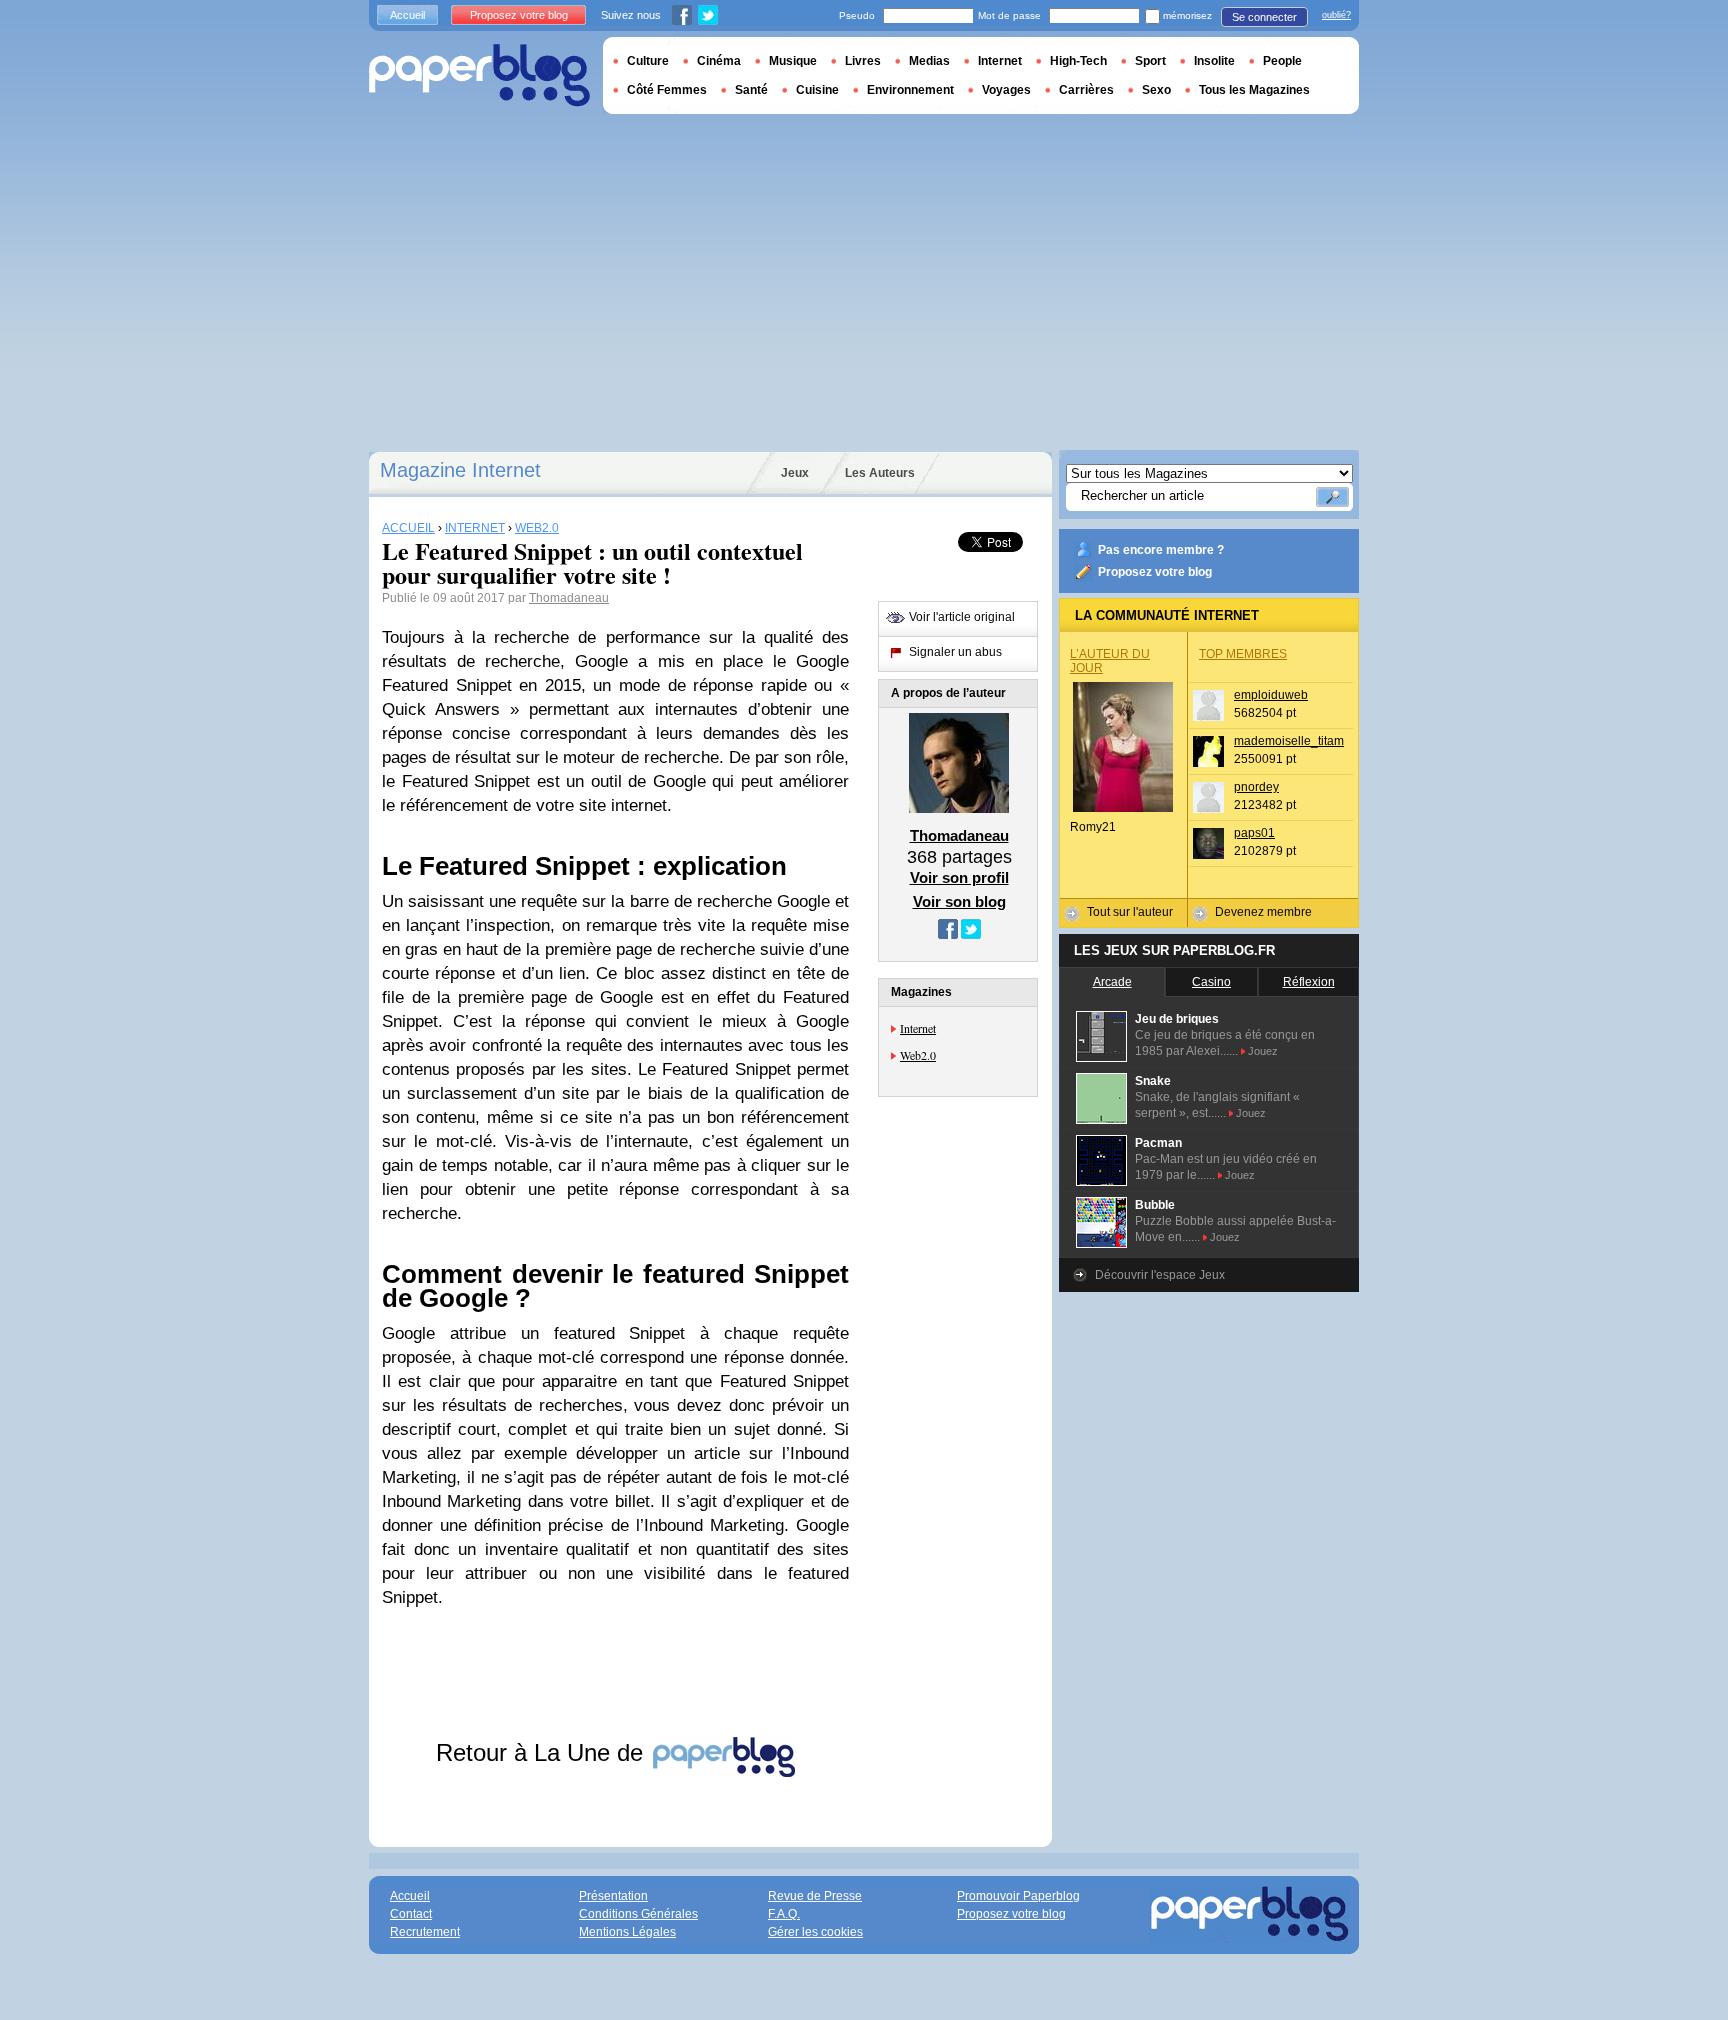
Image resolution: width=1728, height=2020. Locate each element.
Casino (1211, 982)
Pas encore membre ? (1161, 550)
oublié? (1336, 15)
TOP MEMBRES (1243, 654)
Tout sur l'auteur (1130, 912)
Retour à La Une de (543, 1752)
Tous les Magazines (1254, 90)
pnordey (1256, 787)
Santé (751, 90)
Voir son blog (959, 901)
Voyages (1006, 90)
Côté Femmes (667, 90)
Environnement (910, 90)
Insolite (1214, 61)
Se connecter (1264, 17)
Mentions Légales (627, 1932)
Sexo (1156, 90)
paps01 (1254, 833)
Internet (918, 1028)
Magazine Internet (460, 470)
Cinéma (719, 61)
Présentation (613, 1896)
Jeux (795, 473)
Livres (863, 61)
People (1282, 61)
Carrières (1086, 90)
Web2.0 (918, 1055)
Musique (793, 61)
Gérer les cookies (815, 1932)
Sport (1150, 61)
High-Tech (1078, 61)
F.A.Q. (784, 1914)
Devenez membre (1263, 912)
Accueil (407, 15)
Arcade (1112, 982)
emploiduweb (1271, 695)
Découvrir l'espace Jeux (1160, 1275)
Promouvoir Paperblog (1018, 1896)
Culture (648, 61)
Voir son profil (959, 877)
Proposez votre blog (1155, 572)
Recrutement (425, 1932)
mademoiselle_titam (1289, 741)
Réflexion (1309, 982)
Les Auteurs (880, 473)
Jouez (1263, 1051)
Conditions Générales (638, 1914)
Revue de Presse (815, 1896)
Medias (929, 61)
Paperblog (479, 75)
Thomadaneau (569, 598)
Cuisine (817, 90)
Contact (411, 1914)
